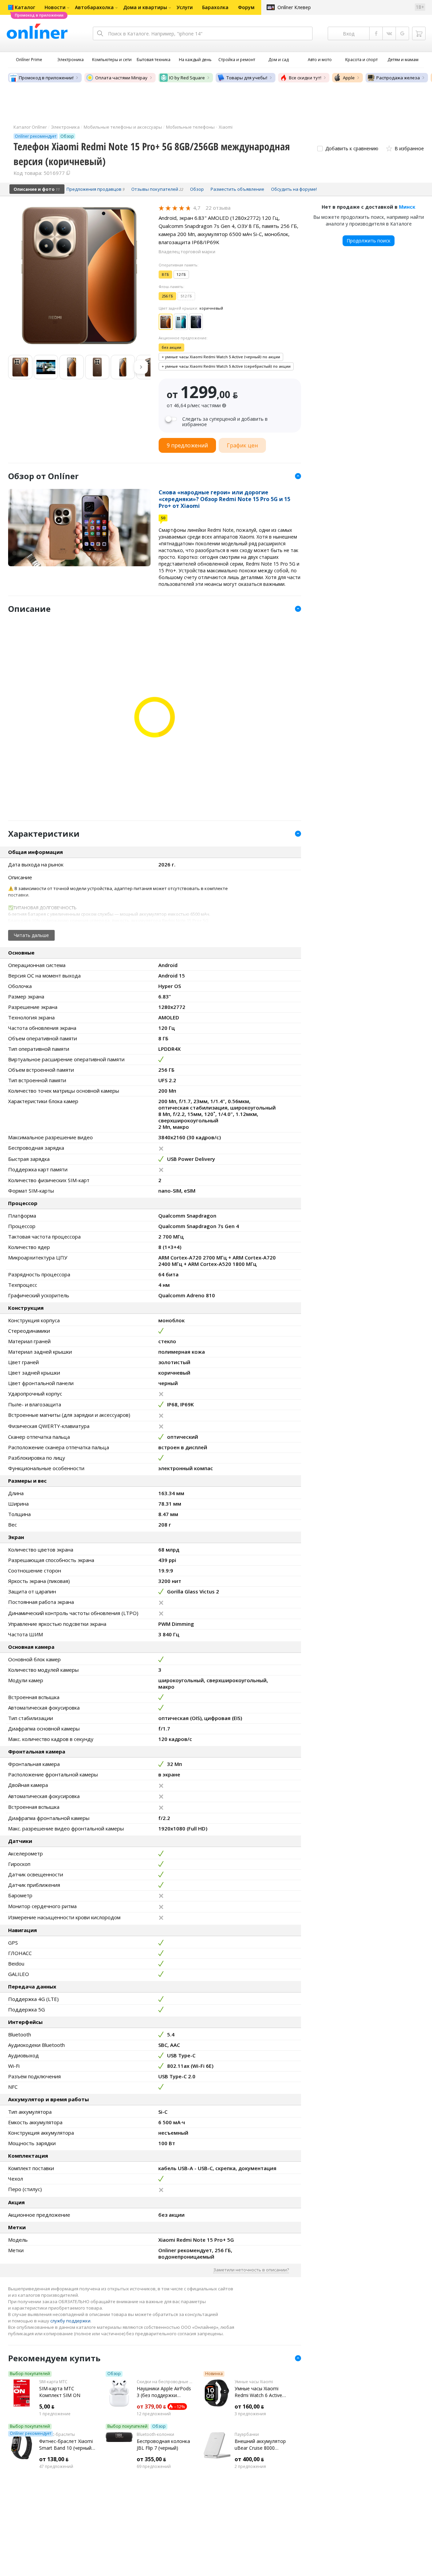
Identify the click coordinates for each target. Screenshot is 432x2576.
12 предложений (154, 2414)
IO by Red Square (187, 78)
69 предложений (154, 2467)
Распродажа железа (398, 78)
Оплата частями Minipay (121, 78)
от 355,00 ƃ (151, 2459)
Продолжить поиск (369, 241)
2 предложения (250, 2467)
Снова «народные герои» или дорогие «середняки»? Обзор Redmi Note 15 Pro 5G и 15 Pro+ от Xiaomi (224, 499)
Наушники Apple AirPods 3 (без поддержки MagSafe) (164, 2392)
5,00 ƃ (47, 2406)
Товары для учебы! (247, 78)
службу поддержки (70, 2321)
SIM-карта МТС (53, 2382)
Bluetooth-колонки (155, 2435)
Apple (349, 78)
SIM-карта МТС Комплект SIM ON (60, 2392)
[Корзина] (419, 33)
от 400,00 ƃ (249, 2459)
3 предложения (250, 2414)
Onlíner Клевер (294, 7)
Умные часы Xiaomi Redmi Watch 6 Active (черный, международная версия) (262, 2392)
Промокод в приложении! (46, 78)
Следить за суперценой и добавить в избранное (225, 422)
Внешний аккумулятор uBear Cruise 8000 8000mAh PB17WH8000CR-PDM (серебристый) (260, 2445)
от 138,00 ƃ (54, 2459)
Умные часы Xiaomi (254, 2382)
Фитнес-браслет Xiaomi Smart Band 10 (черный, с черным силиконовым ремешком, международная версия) (67, 2445)
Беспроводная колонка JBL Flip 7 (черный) (163, 2444)
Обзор (114, 2374)
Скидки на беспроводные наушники (165, 2382)
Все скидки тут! (305, 78)
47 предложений (56, 2467)
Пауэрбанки (247, 2435)
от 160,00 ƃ (249, 2406)
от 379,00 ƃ (151, 2406)
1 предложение (55, 2414)
